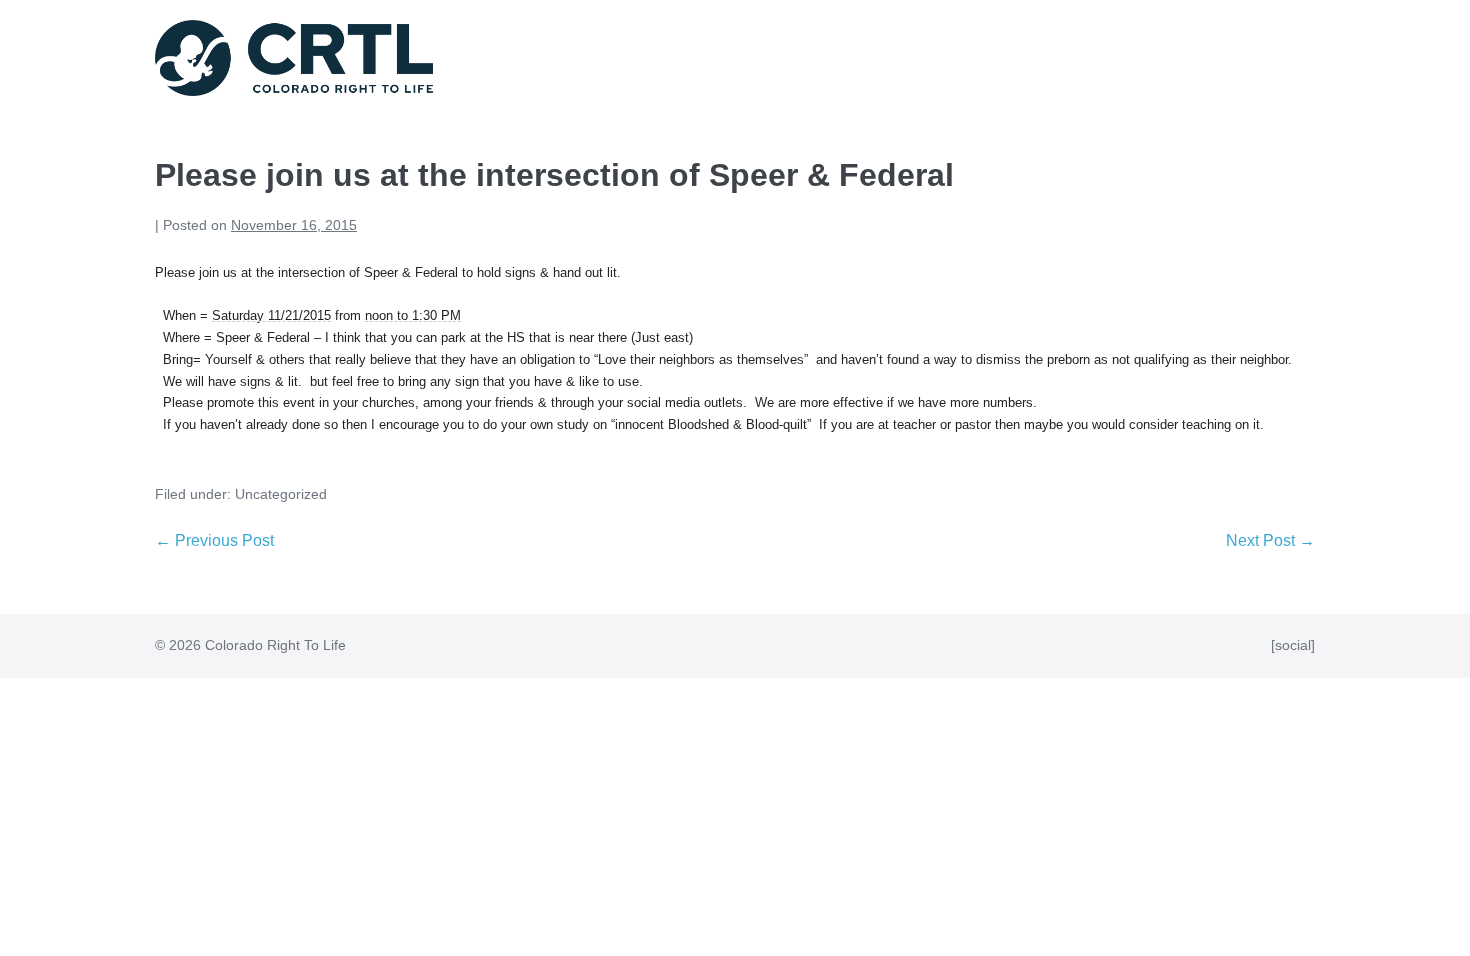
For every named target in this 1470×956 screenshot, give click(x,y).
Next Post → (1270, 540)
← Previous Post (214, 540)
